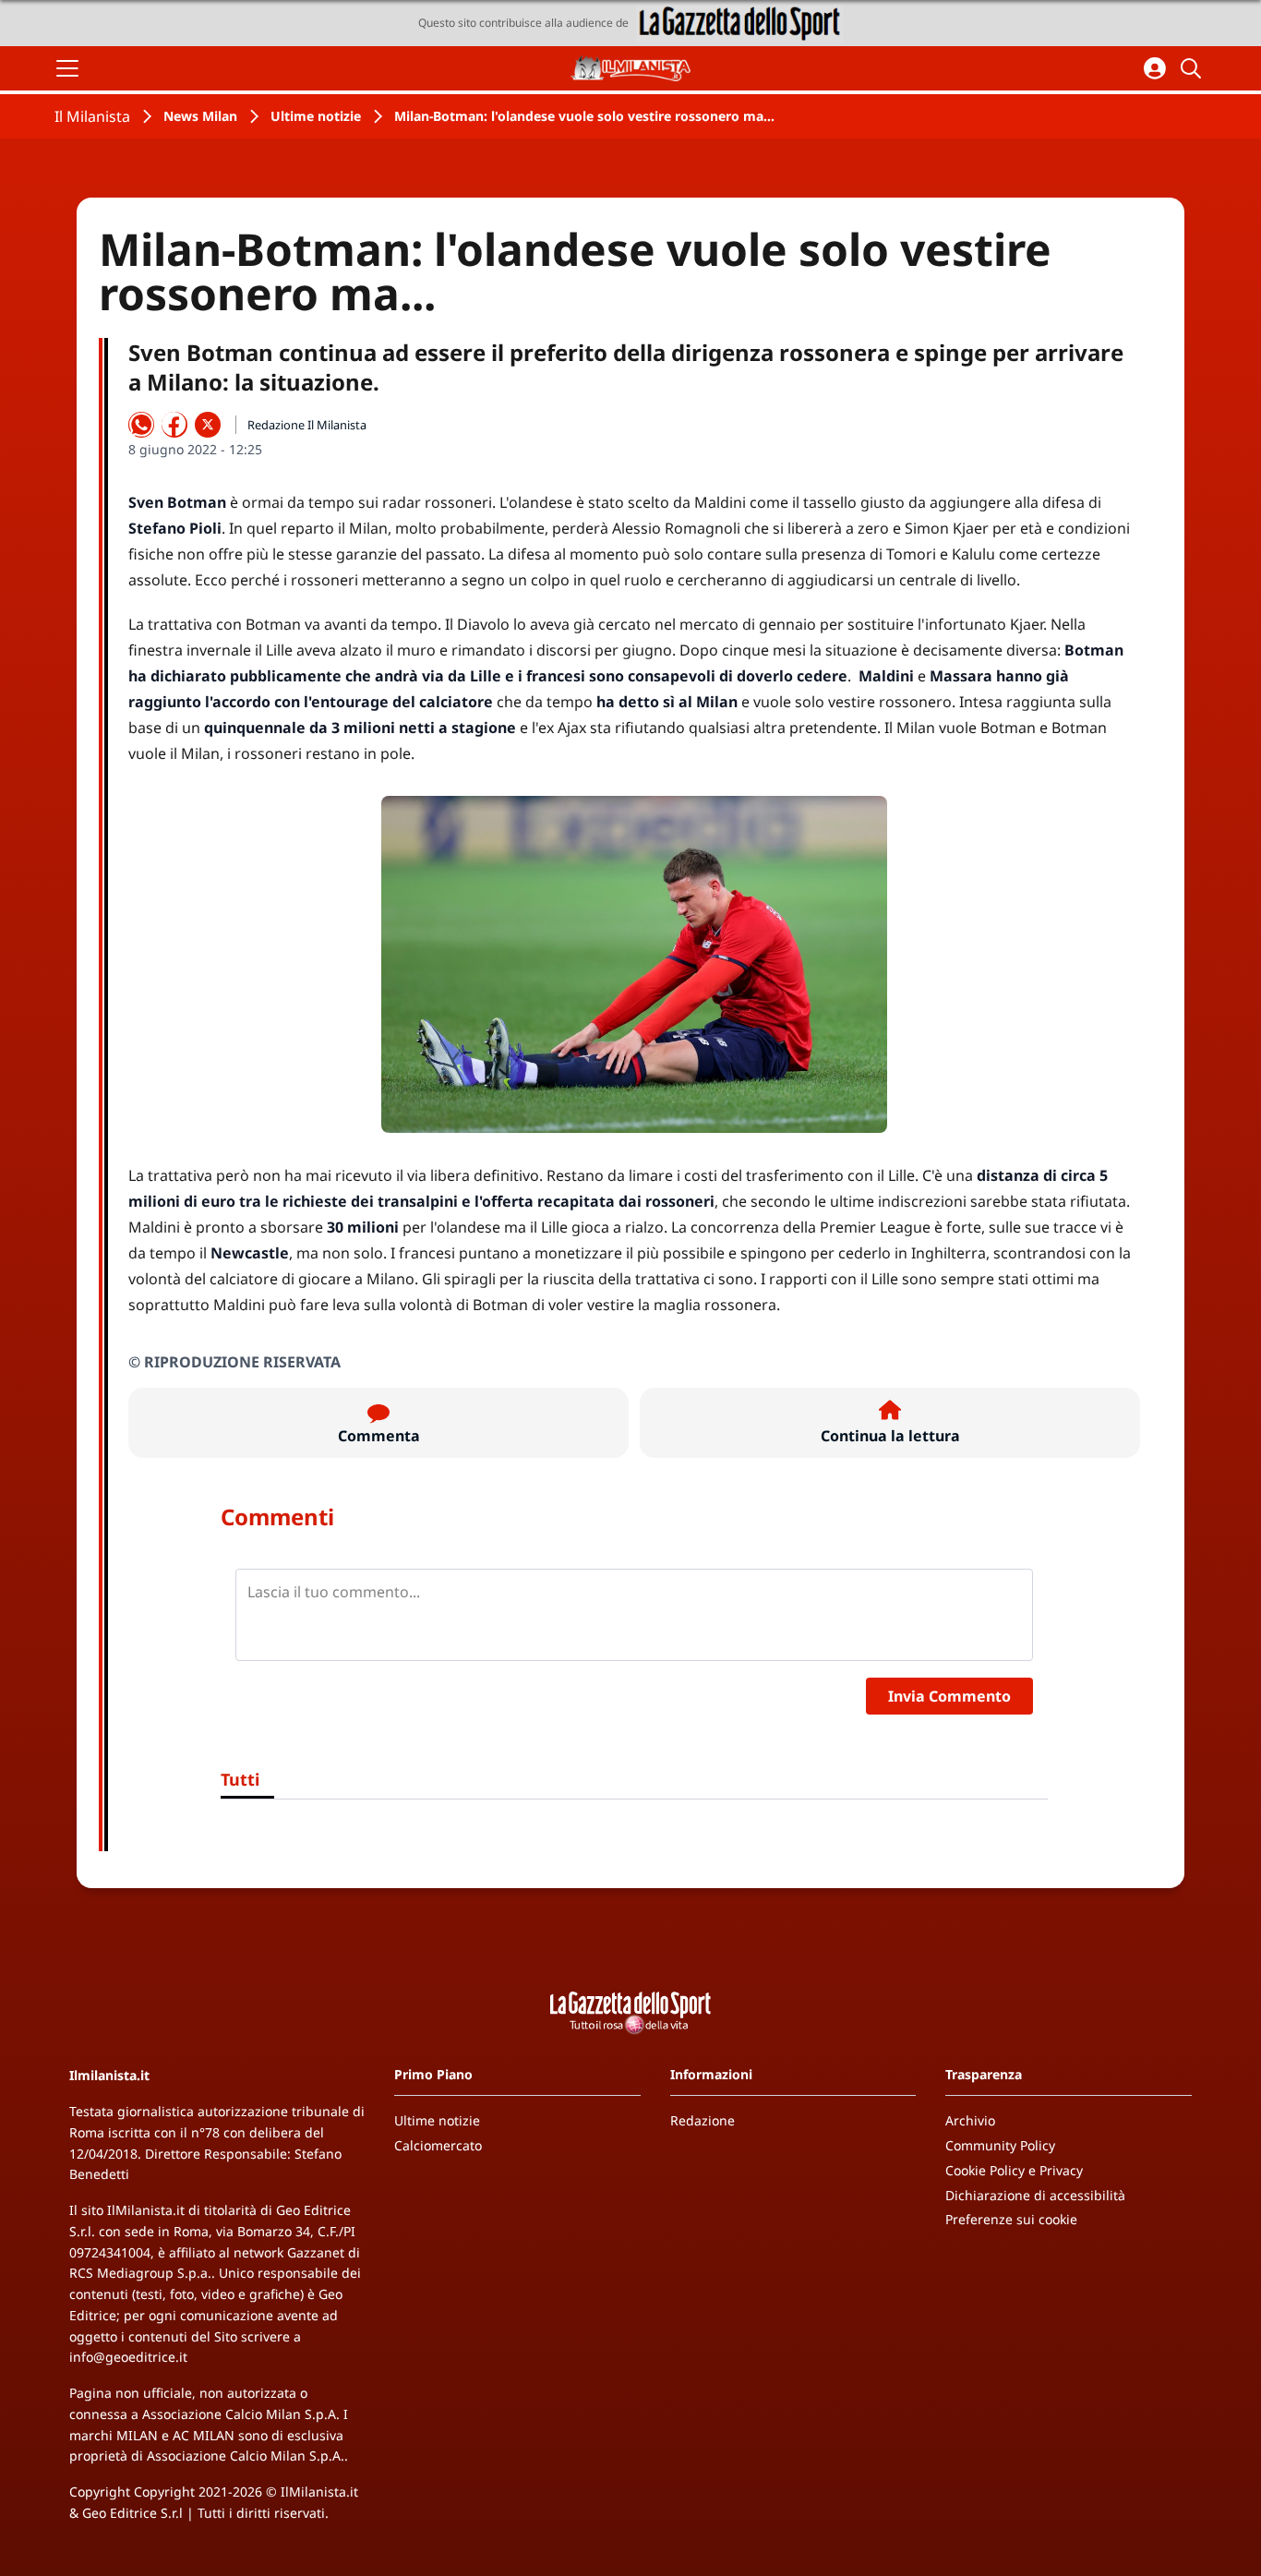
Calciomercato (438, 2145)
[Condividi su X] (208, 425)
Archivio (970, 2120)
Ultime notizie (316, 116)
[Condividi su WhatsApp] (141, 425)
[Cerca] (1194, 68)
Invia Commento (949, 1696)
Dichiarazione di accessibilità (1035, 2195)
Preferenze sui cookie (1011, 2219)
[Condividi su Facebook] (174, 425)
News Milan (200, 116)
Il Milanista (92, 116)
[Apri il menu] (67, 68)
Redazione (703, 2120)
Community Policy (1000, 2145)
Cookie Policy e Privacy (1014, 2170)
